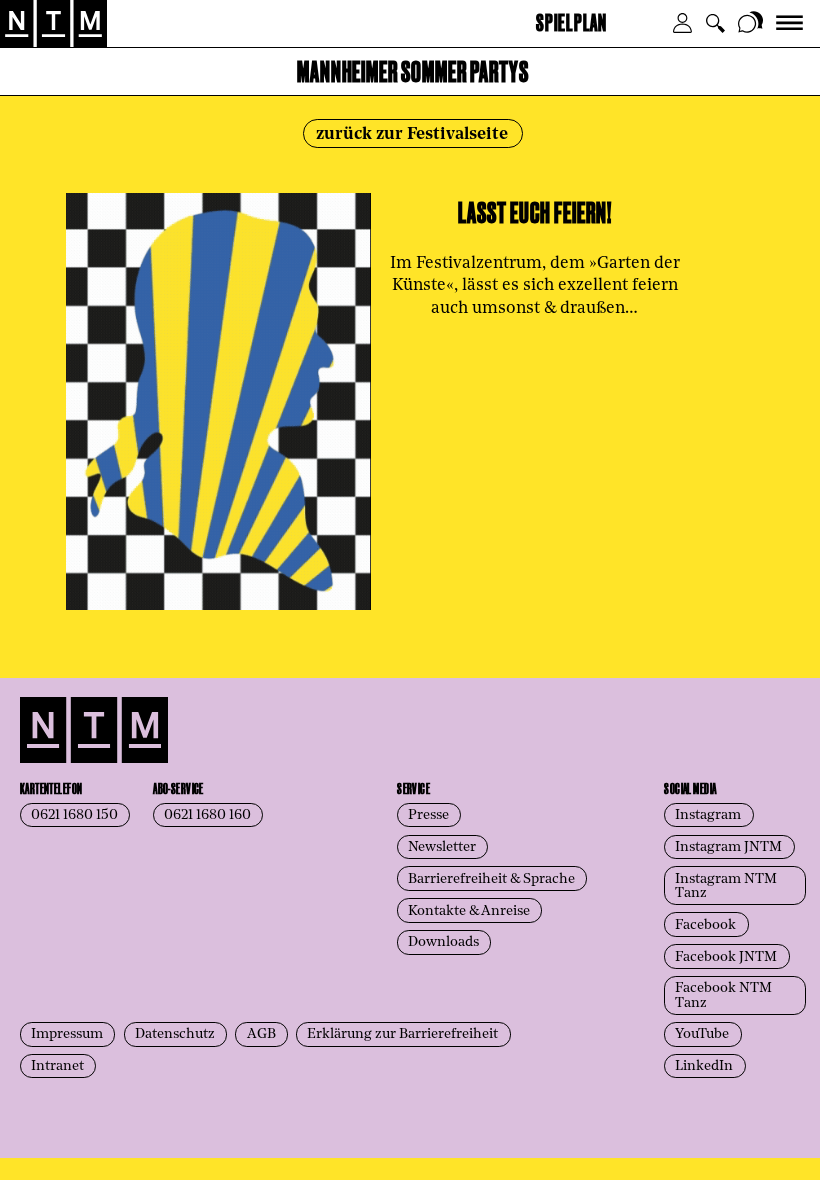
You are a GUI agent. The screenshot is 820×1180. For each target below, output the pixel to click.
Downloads (443, 942)
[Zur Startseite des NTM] (53, 24)
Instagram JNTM (728, 847)
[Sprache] (751, 23)
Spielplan (571, 21)
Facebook (705, 925)
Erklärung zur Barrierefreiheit (402, 1034)
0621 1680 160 (207, 815)
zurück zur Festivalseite (412, 134)
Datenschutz (175, 1034)
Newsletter (442, 847)
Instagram (708, 815)
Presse (428, 815)
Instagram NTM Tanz (726, 886)
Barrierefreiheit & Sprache (491, 879)
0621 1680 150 (74, 815)
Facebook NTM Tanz (723, 995)
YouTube (702, 1034)
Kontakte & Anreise (469, 911)
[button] (682, 23)
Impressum (67, 1034)
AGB (261, 1034)
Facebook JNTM (726, 957)
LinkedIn (704, 1066)
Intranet (57, 1066)
